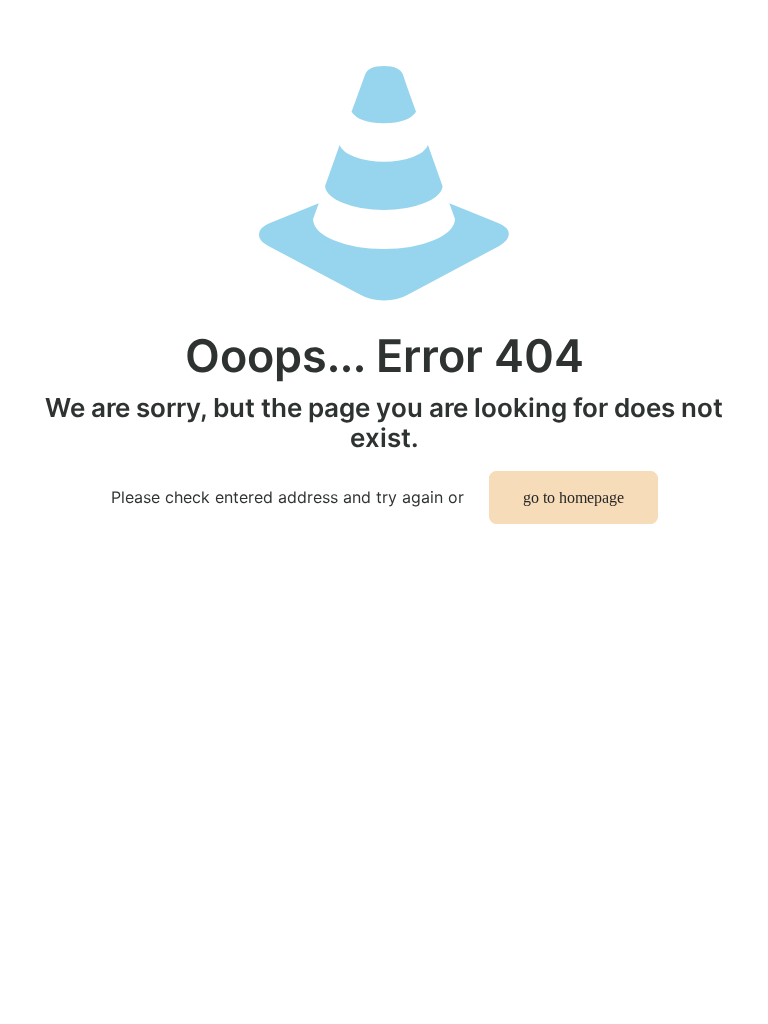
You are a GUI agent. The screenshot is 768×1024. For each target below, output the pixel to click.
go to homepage (573, 497)
